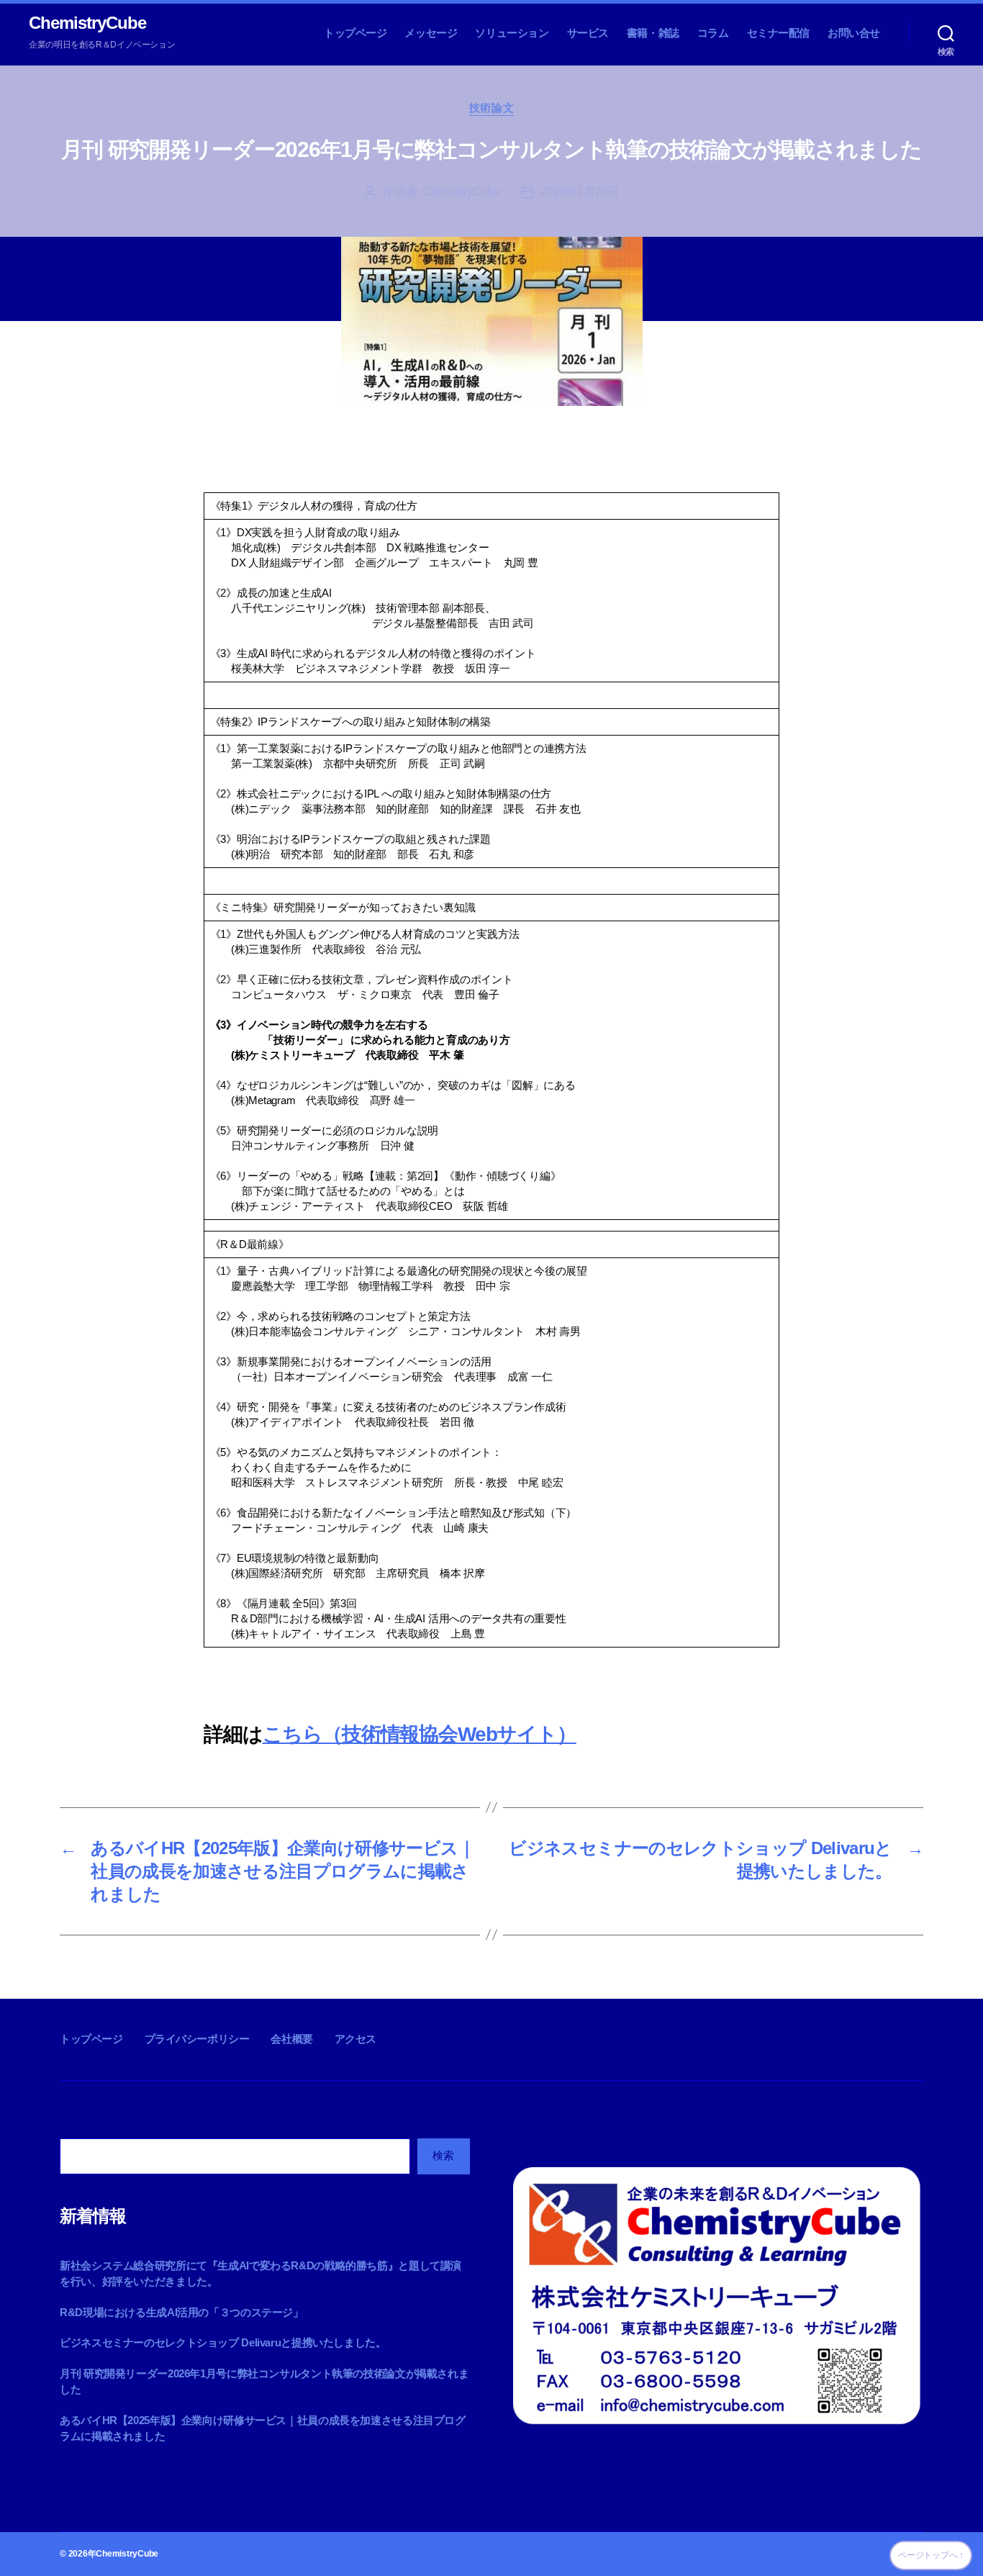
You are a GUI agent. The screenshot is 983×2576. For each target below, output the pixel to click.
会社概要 (291, 2039)
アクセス (355, 2039)
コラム (713, 33)
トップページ (355, 33)
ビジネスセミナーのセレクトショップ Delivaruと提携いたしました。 (223, 2342)
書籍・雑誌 (653, 33)
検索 (443, 2155)
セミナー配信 (779, 33)
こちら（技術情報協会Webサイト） (420, 1734)
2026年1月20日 (579, 192)
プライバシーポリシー (197, 2039)
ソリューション (512, 33)
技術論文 (491, 108)
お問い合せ (854, 33)
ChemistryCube (87, 23)
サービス (588, 33)
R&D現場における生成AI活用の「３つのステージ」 (182, 2312)
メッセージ (431, 33)
